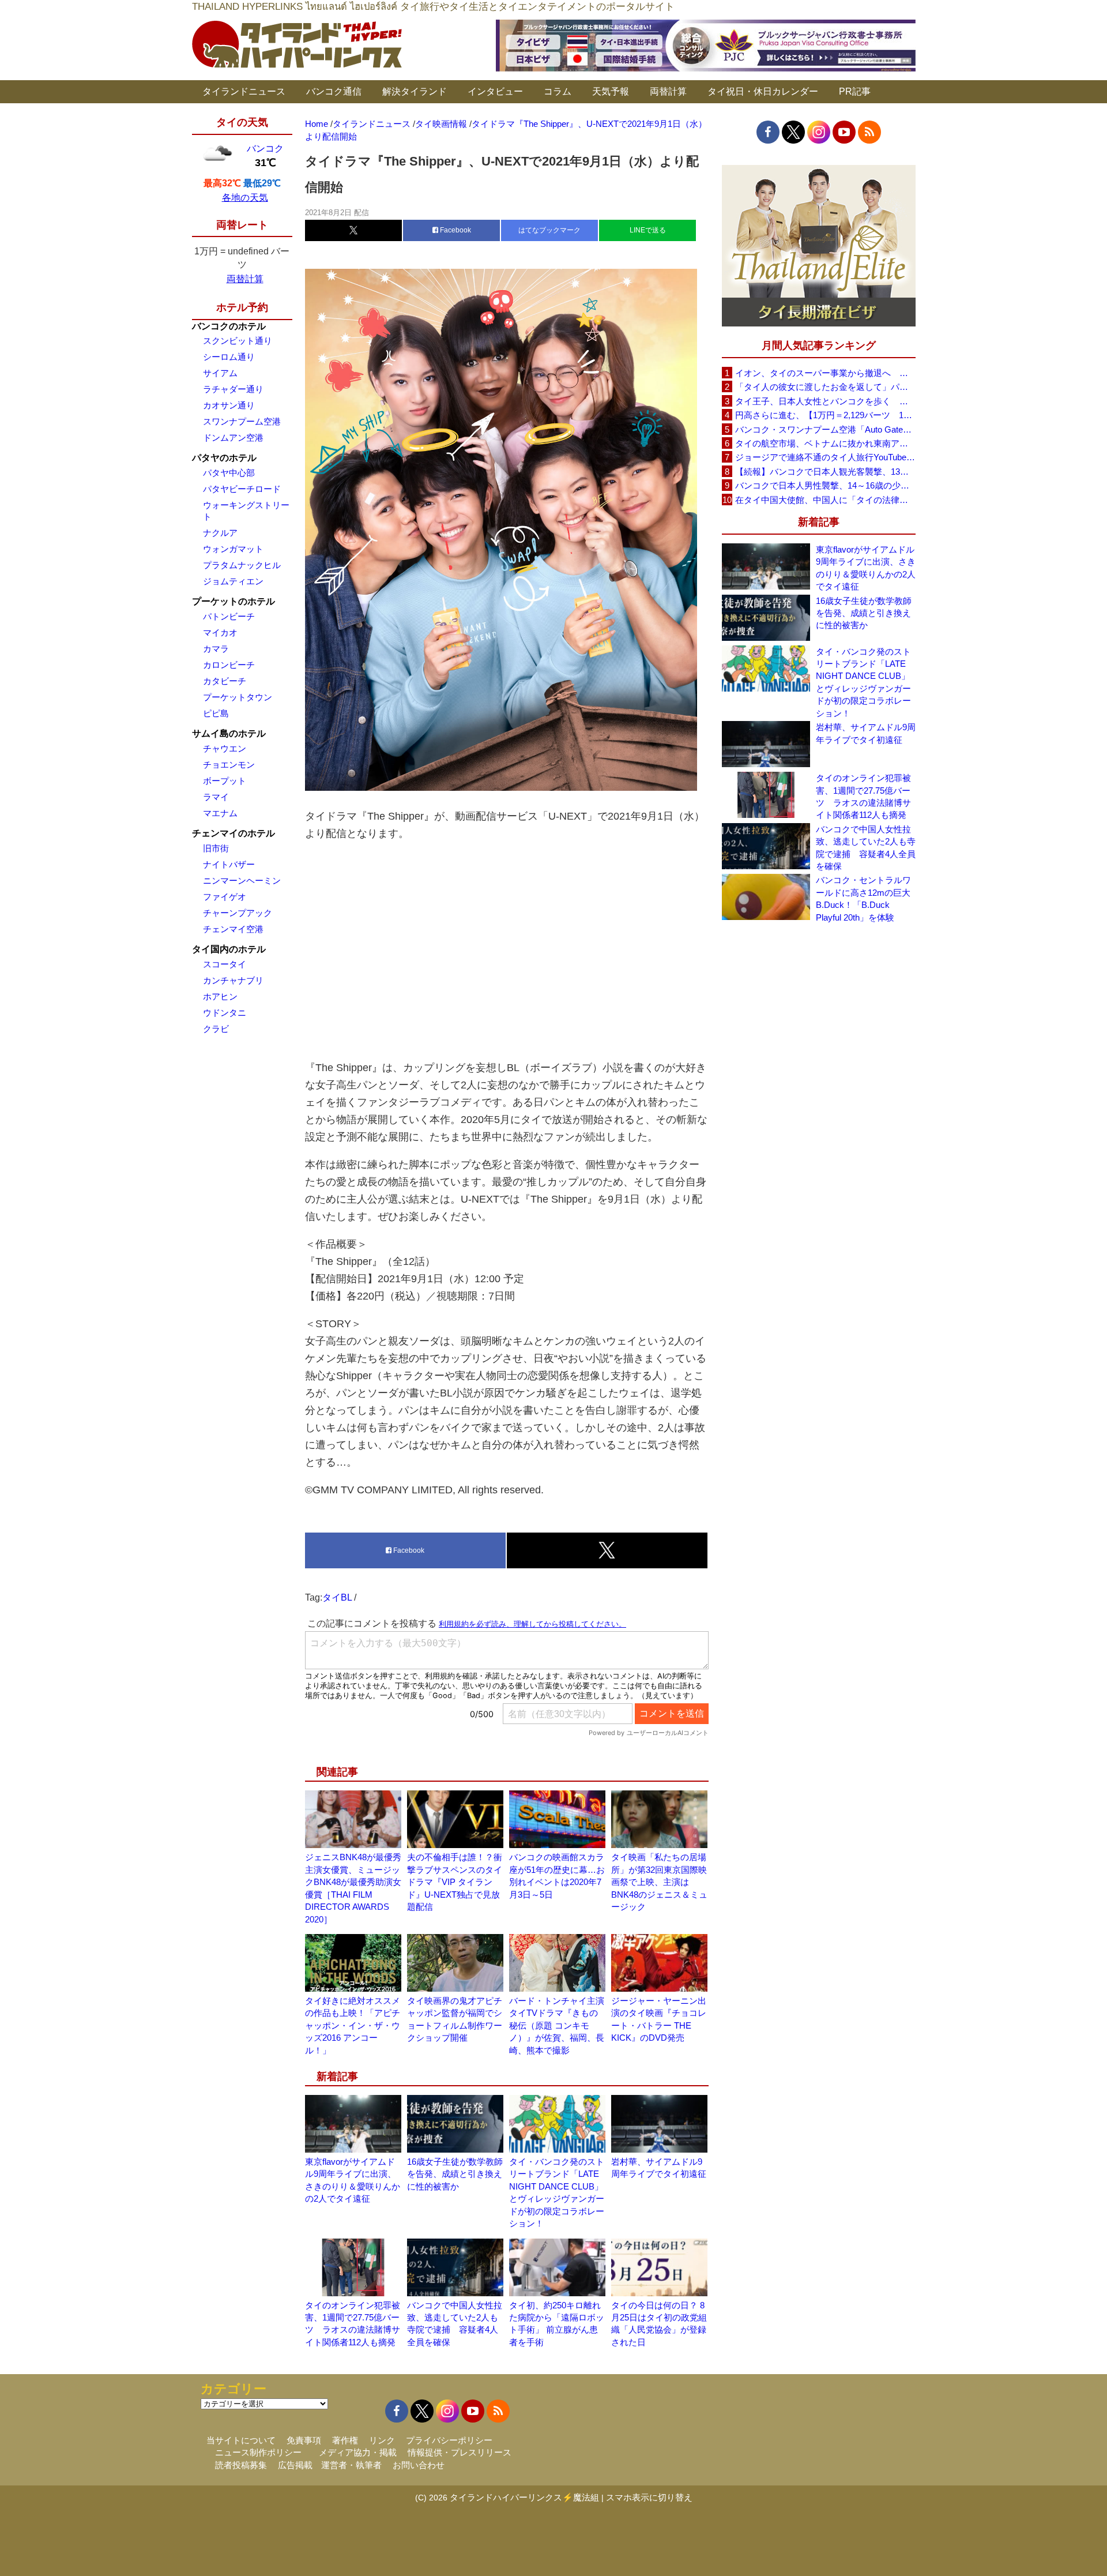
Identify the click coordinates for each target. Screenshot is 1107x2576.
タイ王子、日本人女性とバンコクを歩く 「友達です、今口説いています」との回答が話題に (825, 401)
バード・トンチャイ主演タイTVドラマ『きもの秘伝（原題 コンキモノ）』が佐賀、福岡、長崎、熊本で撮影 (557, 2025)
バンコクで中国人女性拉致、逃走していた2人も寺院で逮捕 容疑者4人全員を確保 (866, 848)
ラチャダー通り (233, 389)
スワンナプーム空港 (242, 421)
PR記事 (855, 91)
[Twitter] (793, 132)
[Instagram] (819, 132)
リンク (382, 2440)
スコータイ (225, 964)
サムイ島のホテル (229, 733)
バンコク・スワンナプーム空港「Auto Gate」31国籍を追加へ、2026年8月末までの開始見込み (825, 429)
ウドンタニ (225, 1013)
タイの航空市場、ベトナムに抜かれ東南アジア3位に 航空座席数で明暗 (825, 443)
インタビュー (495, 91)
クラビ (216, 1029)
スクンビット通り (238, 341)
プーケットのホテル (234, 601)
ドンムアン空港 (233, 438)
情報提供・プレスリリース (460, 2452)
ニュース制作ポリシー (258, 2452)
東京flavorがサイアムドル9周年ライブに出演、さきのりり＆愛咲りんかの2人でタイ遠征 (866, 568)
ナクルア (220, 533)
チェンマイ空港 (233, 929)
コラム (558, 91)
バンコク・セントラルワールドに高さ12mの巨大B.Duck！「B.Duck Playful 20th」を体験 (863, 898)
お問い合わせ (419, 2465)
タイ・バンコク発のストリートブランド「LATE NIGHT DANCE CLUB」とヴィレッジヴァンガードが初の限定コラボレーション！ (863, 682)
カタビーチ (225, 681)
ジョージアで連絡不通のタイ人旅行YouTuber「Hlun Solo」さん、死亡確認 (825, 457)
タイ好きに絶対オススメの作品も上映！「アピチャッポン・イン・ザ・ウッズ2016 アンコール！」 (353, 2025)
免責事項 (304, 2440)
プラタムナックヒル (242, 565)
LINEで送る (648, 230)
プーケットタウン (238, 697)
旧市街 (216, 848)
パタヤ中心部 (229, 473)
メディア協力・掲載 (358, 2452)
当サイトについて (241, 2440)
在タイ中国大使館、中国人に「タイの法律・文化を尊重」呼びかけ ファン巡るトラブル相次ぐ (825, 500)
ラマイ (216, 797)
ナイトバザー (229, 864)
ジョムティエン (233, 581)
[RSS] (869, 132)
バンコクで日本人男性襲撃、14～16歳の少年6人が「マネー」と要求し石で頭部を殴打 (825, 485)
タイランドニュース (244, 91)
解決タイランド (415, 91)
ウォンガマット (233, 549)
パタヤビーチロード (242, 489)
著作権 (345, 2440)
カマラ (216, 649)
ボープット (225, 781)
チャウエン (225, 748)
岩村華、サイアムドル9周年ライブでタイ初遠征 (866, 733)
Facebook (455, 230)
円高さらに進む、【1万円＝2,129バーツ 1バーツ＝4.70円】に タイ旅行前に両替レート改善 (825, 415)
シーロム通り (229, 357)
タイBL (337, 1597)
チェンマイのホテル (234, 833)
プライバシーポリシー (449, 2440)
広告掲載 (295, 2465)
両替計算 (668, 91)
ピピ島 (216, 713)
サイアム (220, 373)
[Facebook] (768, 132)
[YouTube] (844, 132)
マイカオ (220, 632)
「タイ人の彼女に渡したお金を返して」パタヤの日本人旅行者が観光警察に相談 (825, 387)
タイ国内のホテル (229, 949)
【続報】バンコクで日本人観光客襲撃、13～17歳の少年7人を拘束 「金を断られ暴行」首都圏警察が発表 (825, 472)
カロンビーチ (229, 665)
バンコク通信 (334, 91)
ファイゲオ (225, 897)
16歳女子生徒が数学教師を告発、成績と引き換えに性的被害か (455, 2174)
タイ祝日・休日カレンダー (763, 91)
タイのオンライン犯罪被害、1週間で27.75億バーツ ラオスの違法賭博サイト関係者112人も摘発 (863, 796)
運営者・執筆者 (351, 2465)
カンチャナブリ (233, 980)
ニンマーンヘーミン (242, 880)
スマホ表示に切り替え (649, 2497)
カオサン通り (229, 405)
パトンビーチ (229, 616)
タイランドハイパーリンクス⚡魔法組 (524, 2497)
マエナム (220, 813)
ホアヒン (220, 996)
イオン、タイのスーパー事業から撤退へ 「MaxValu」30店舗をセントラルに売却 (825, 373)
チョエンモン (229, 765)
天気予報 (611, 91)
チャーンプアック (238, 913)
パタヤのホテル (224, 458)
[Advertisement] (507, 951)
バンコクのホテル (229, 326)
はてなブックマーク (549, 230)
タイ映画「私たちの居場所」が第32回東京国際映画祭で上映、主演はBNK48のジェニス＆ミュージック (659, 1882)
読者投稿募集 (241, 2465)
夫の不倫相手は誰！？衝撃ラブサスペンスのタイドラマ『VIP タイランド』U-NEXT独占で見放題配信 (455, 1882)
